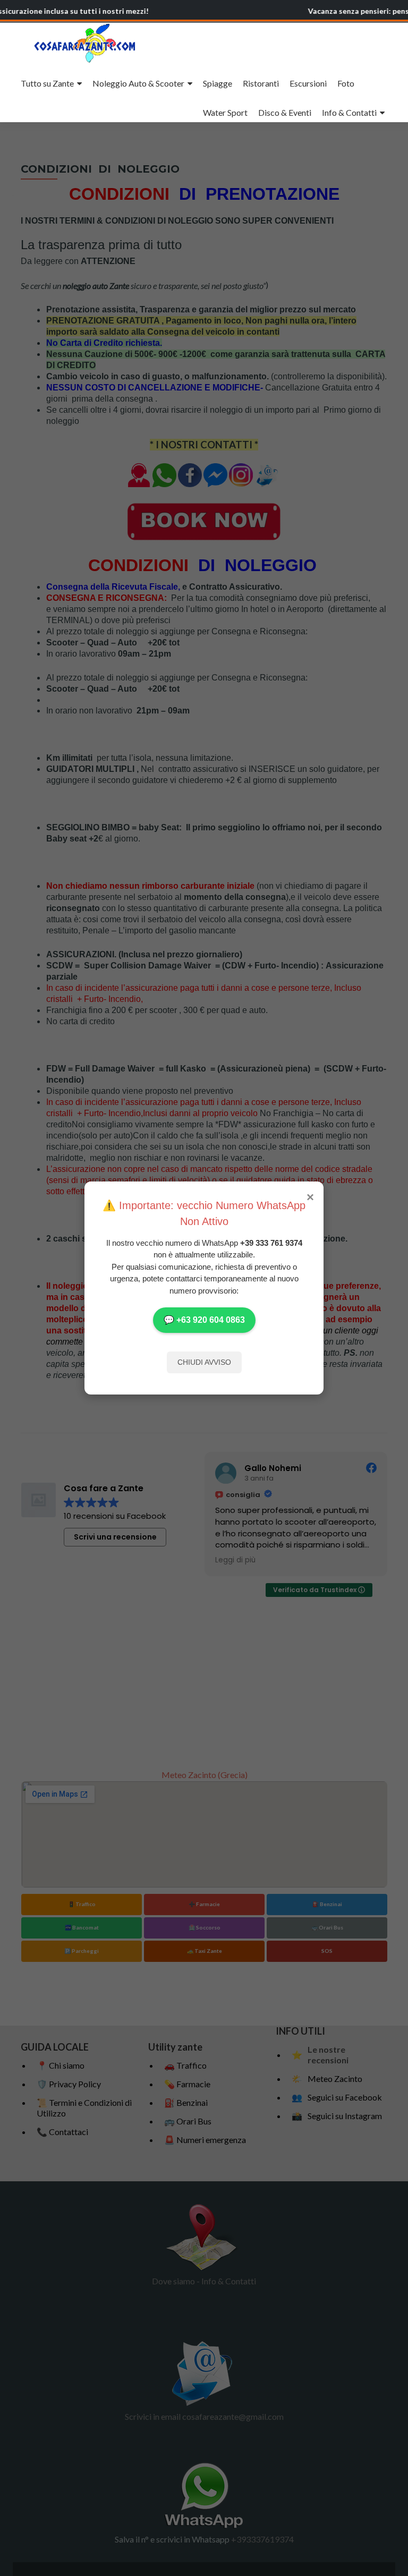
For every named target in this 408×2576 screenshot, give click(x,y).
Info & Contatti (349, 112)
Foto (346, 83)
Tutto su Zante (47, 83)
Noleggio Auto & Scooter (138, 83)
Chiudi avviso (204, 1362)
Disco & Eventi (285, 112)
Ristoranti (261, 83)
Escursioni (308, 83)
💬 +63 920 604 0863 (204, 1320)
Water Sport (225, 112)
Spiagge (218, 83)
